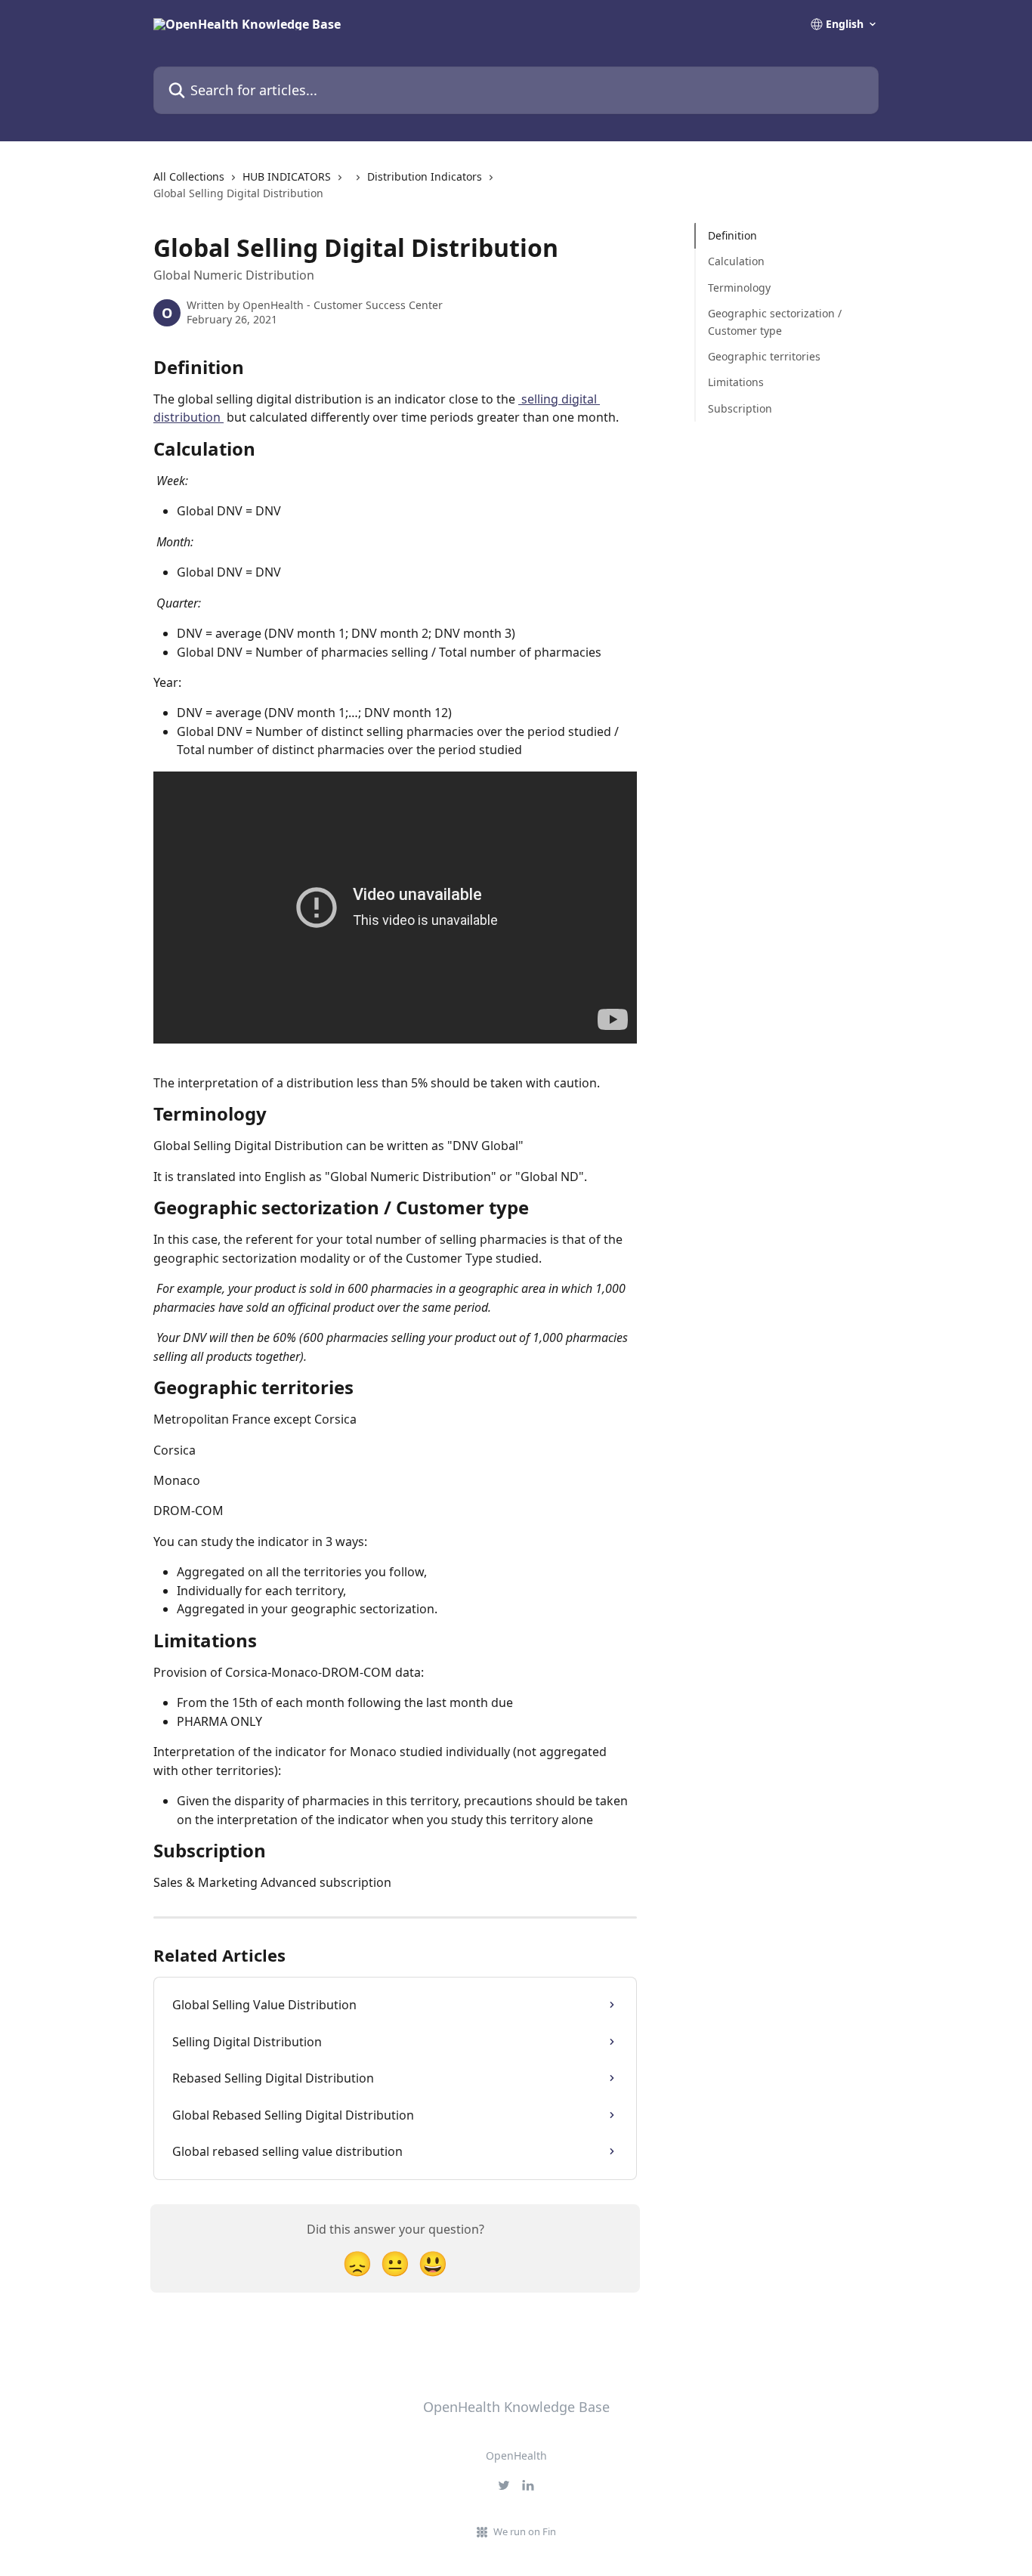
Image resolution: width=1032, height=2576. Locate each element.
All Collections (189, 176)
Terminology (739, 288)
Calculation (736, 261)
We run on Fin (525, 2531)
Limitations (736, 382)
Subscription (740, 408)
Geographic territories (764, 356)
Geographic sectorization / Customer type (775, 322)
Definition (732, 235)
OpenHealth (516, 2455)
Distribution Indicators (425, 176)
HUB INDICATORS (287, 176)
